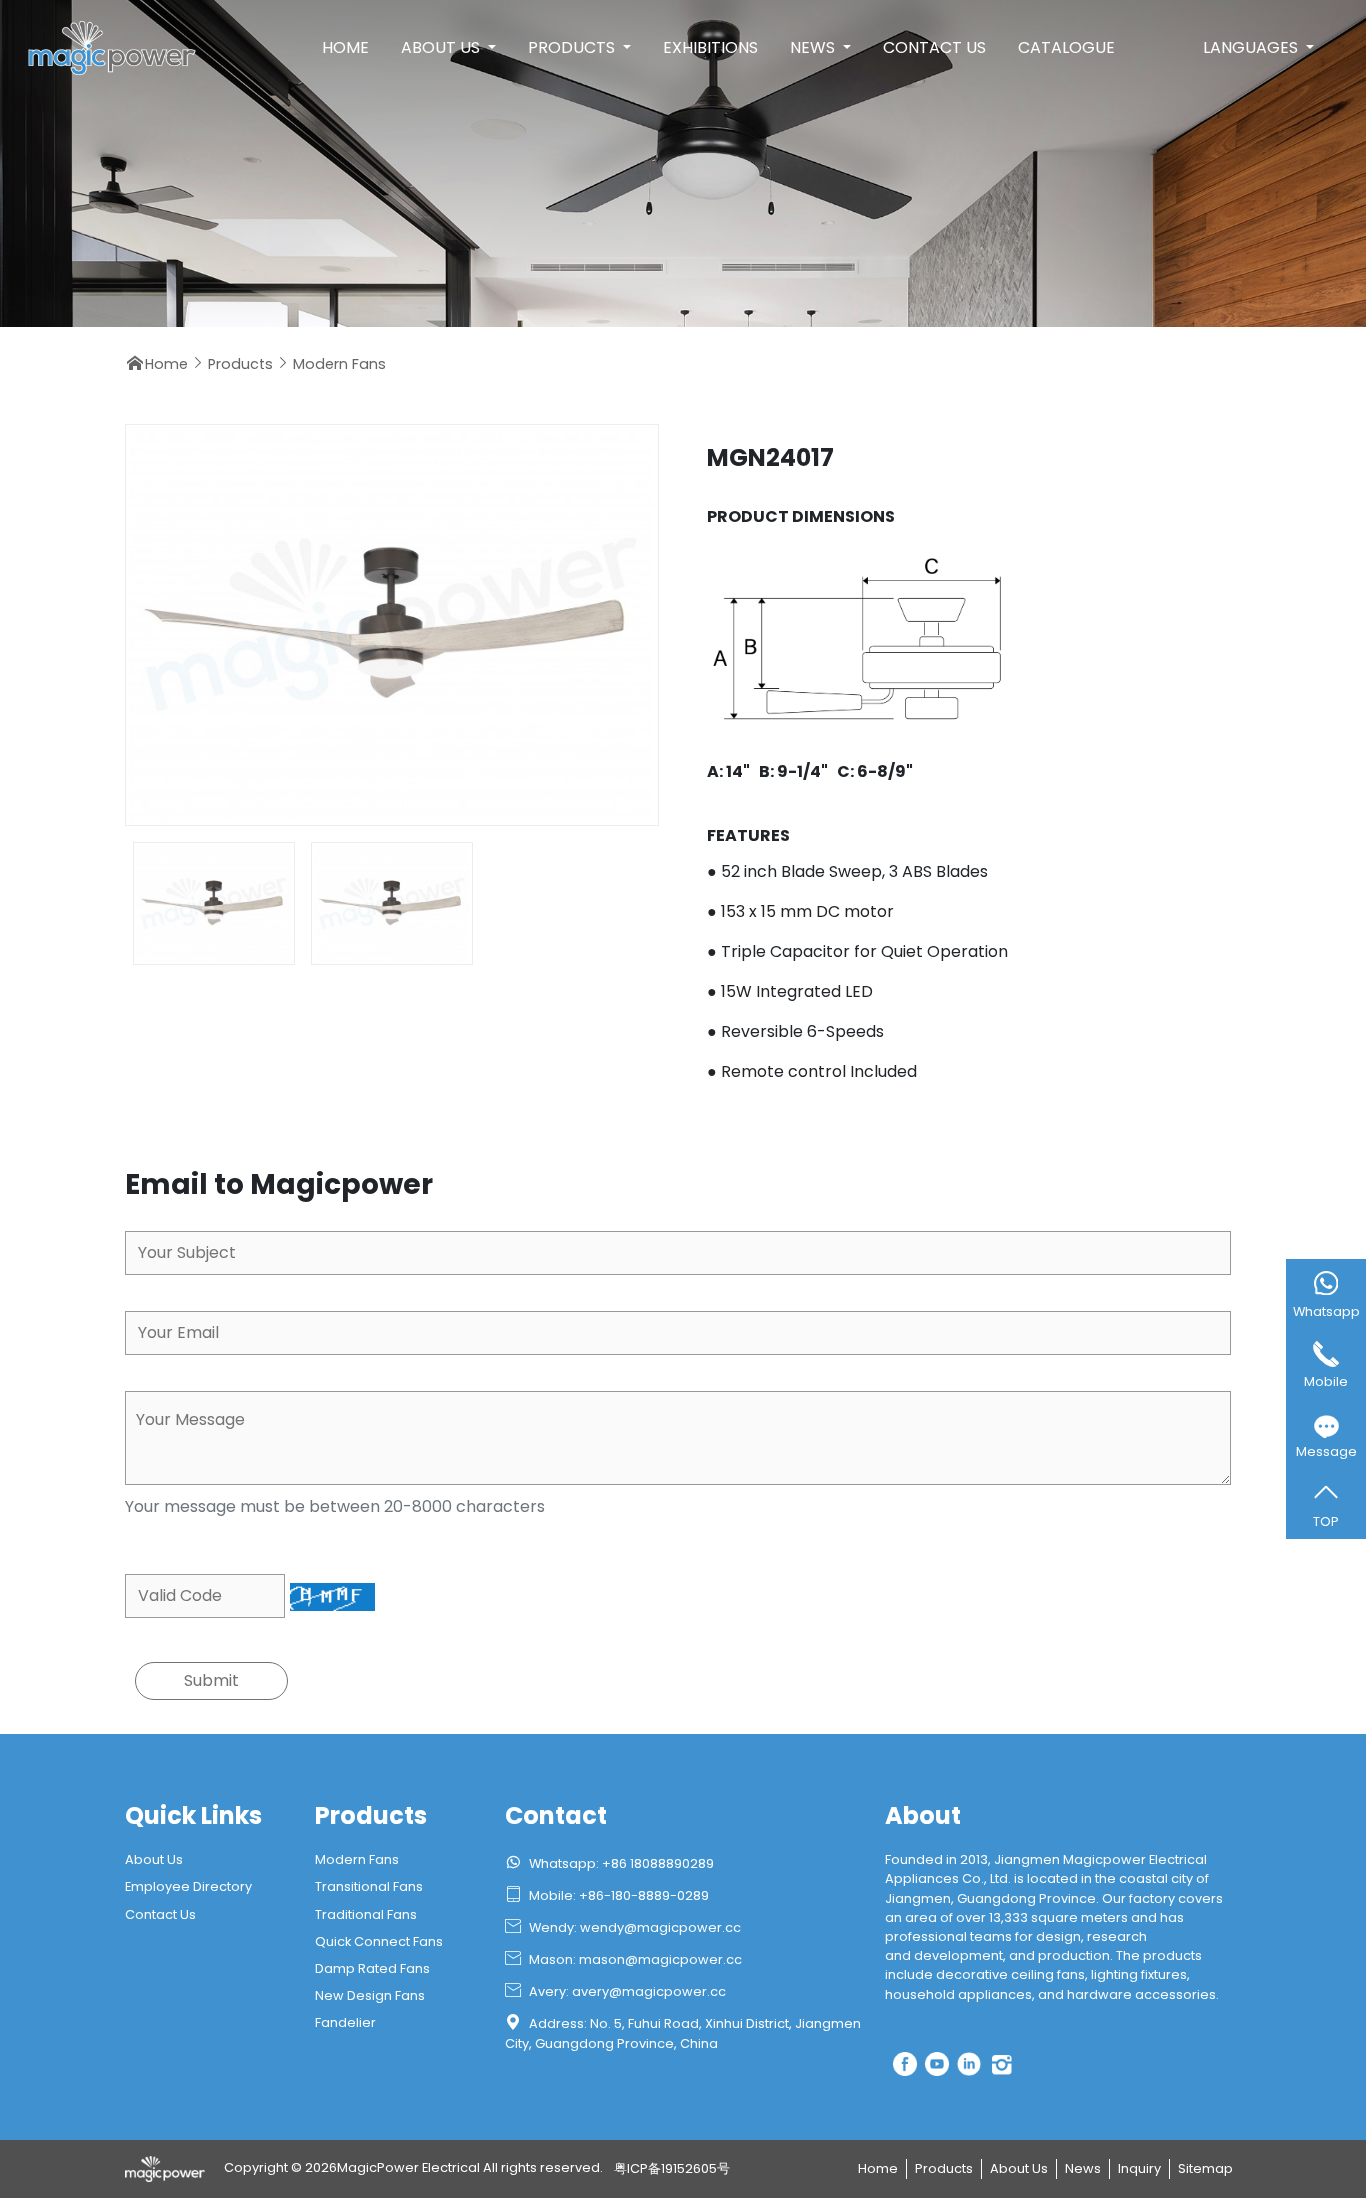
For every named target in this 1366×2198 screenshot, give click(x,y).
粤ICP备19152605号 (672, 2168)
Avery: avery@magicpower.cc (615, 1991)
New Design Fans (370, 1995)
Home (345, 47)
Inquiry (1139, 2168)
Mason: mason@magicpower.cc (623, 1959)
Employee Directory (188, 1886)
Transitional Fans (369, 1886)
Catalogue (1066, 47)
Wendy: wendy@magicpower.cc (623, 1927)
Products (573, 47)
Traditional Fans (366, 1914)
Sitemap (1205, 2168)
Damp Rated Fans (372, 1968)
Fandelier (345, 2022)
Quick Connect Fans (379, 1941)
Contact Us (934, 47)
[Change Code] (332, 1597)
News (814, 47)
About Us (442, 47)
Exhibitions (710, 47)
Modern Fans (339, 364)
